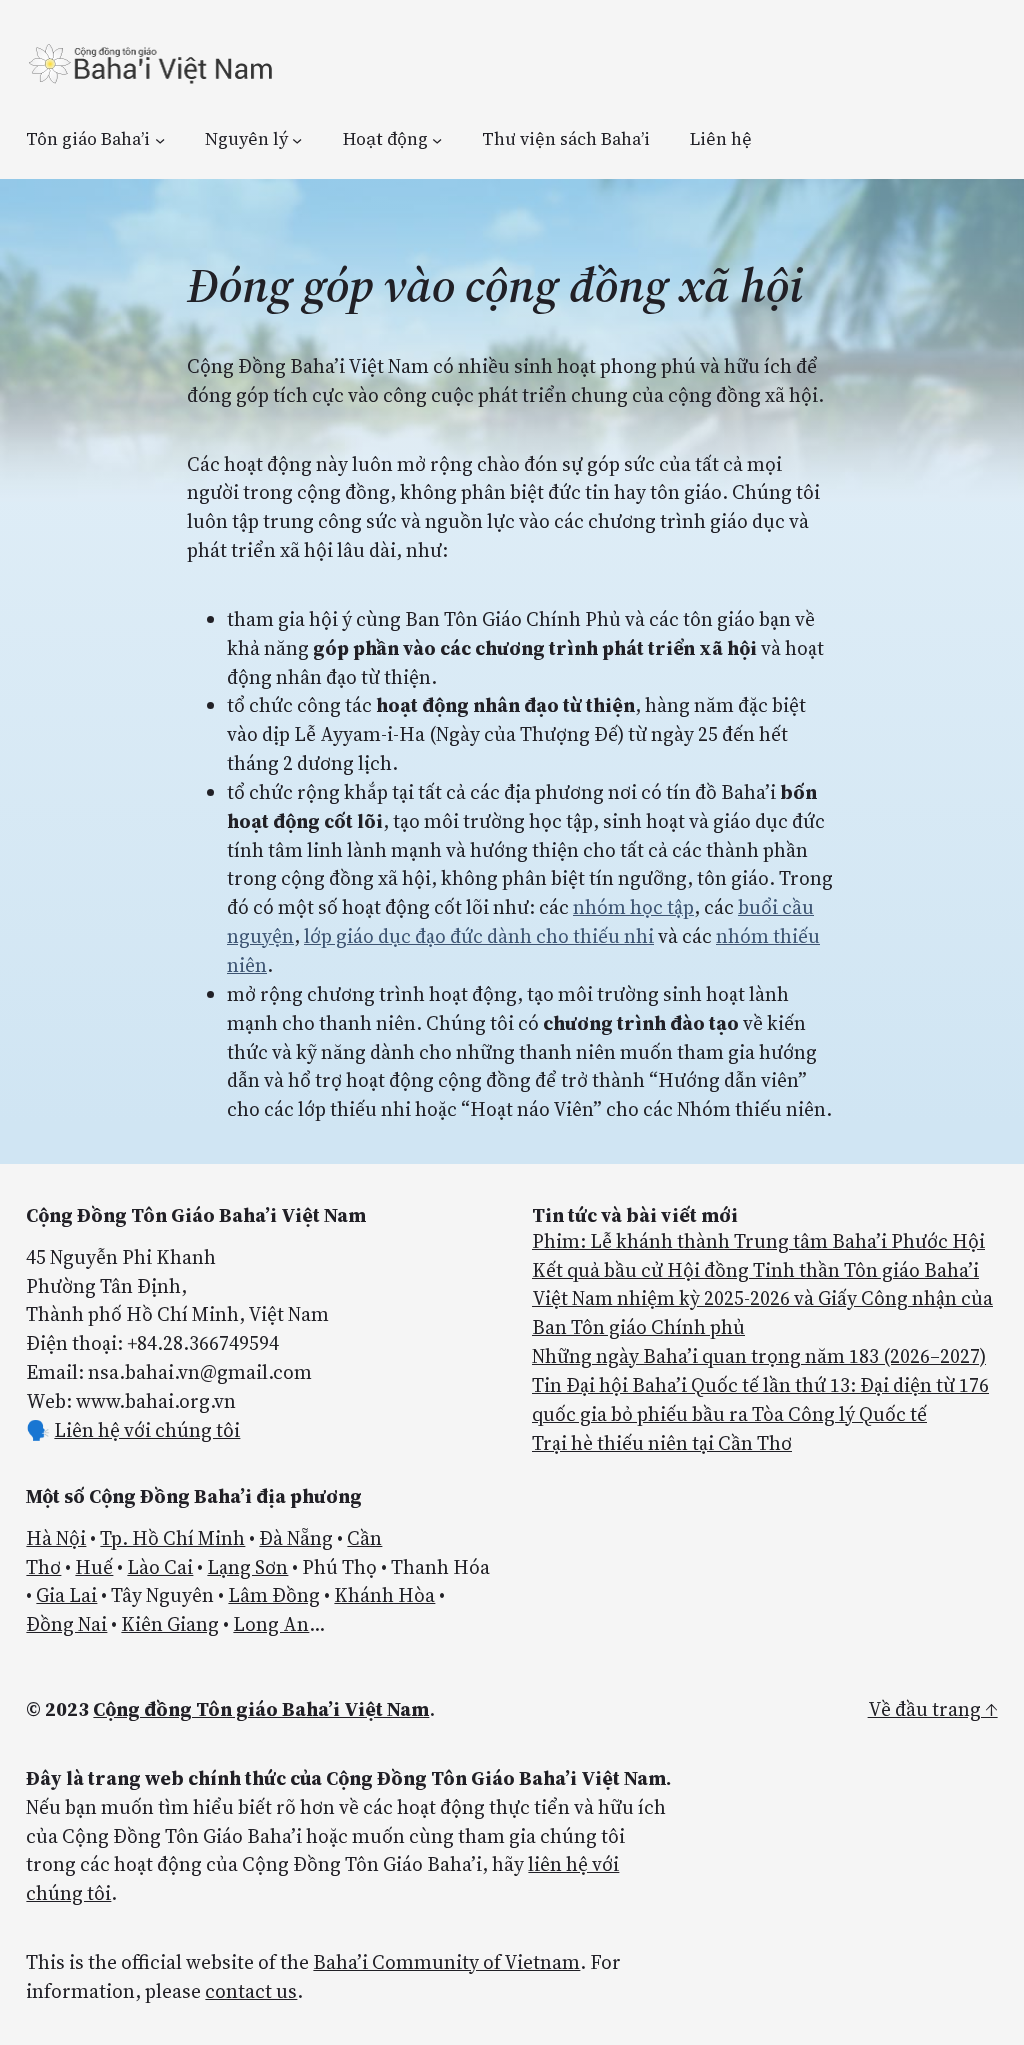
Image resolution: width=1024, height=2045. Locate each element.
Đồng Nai (66, 1624)
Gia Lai (66, 1595)
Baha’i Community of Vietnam (446, 1962)
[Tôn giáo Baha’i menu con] (160, 139)
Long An (271, 1624)
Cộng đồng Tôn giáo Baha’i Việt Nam (261, 1709)
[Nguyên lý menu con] (297, 139)
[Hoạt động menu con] (437, 139)
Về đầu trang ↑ (933, 1709)
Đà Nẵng (296, 1538)
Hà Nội (56, 1538)
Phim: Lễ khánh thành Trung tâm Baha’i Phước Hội (758, 1241)
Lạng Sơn (247, 1567)
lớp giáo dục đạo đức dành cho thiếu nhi (479, 936)
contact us (251, 1991)
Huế (94, 1567)
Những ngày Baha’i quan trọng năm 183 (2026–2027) (759, 1356)
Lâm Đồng (274, 1595)
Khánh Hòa (384, 1595)
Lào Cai (160, 1567)
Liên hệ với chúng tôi (147, 1430)
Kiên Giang (170, 1624)
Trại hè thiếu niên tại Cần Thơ (662, 1443)
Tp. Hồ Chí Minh (172, 1538)
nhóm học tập (633, 907)
